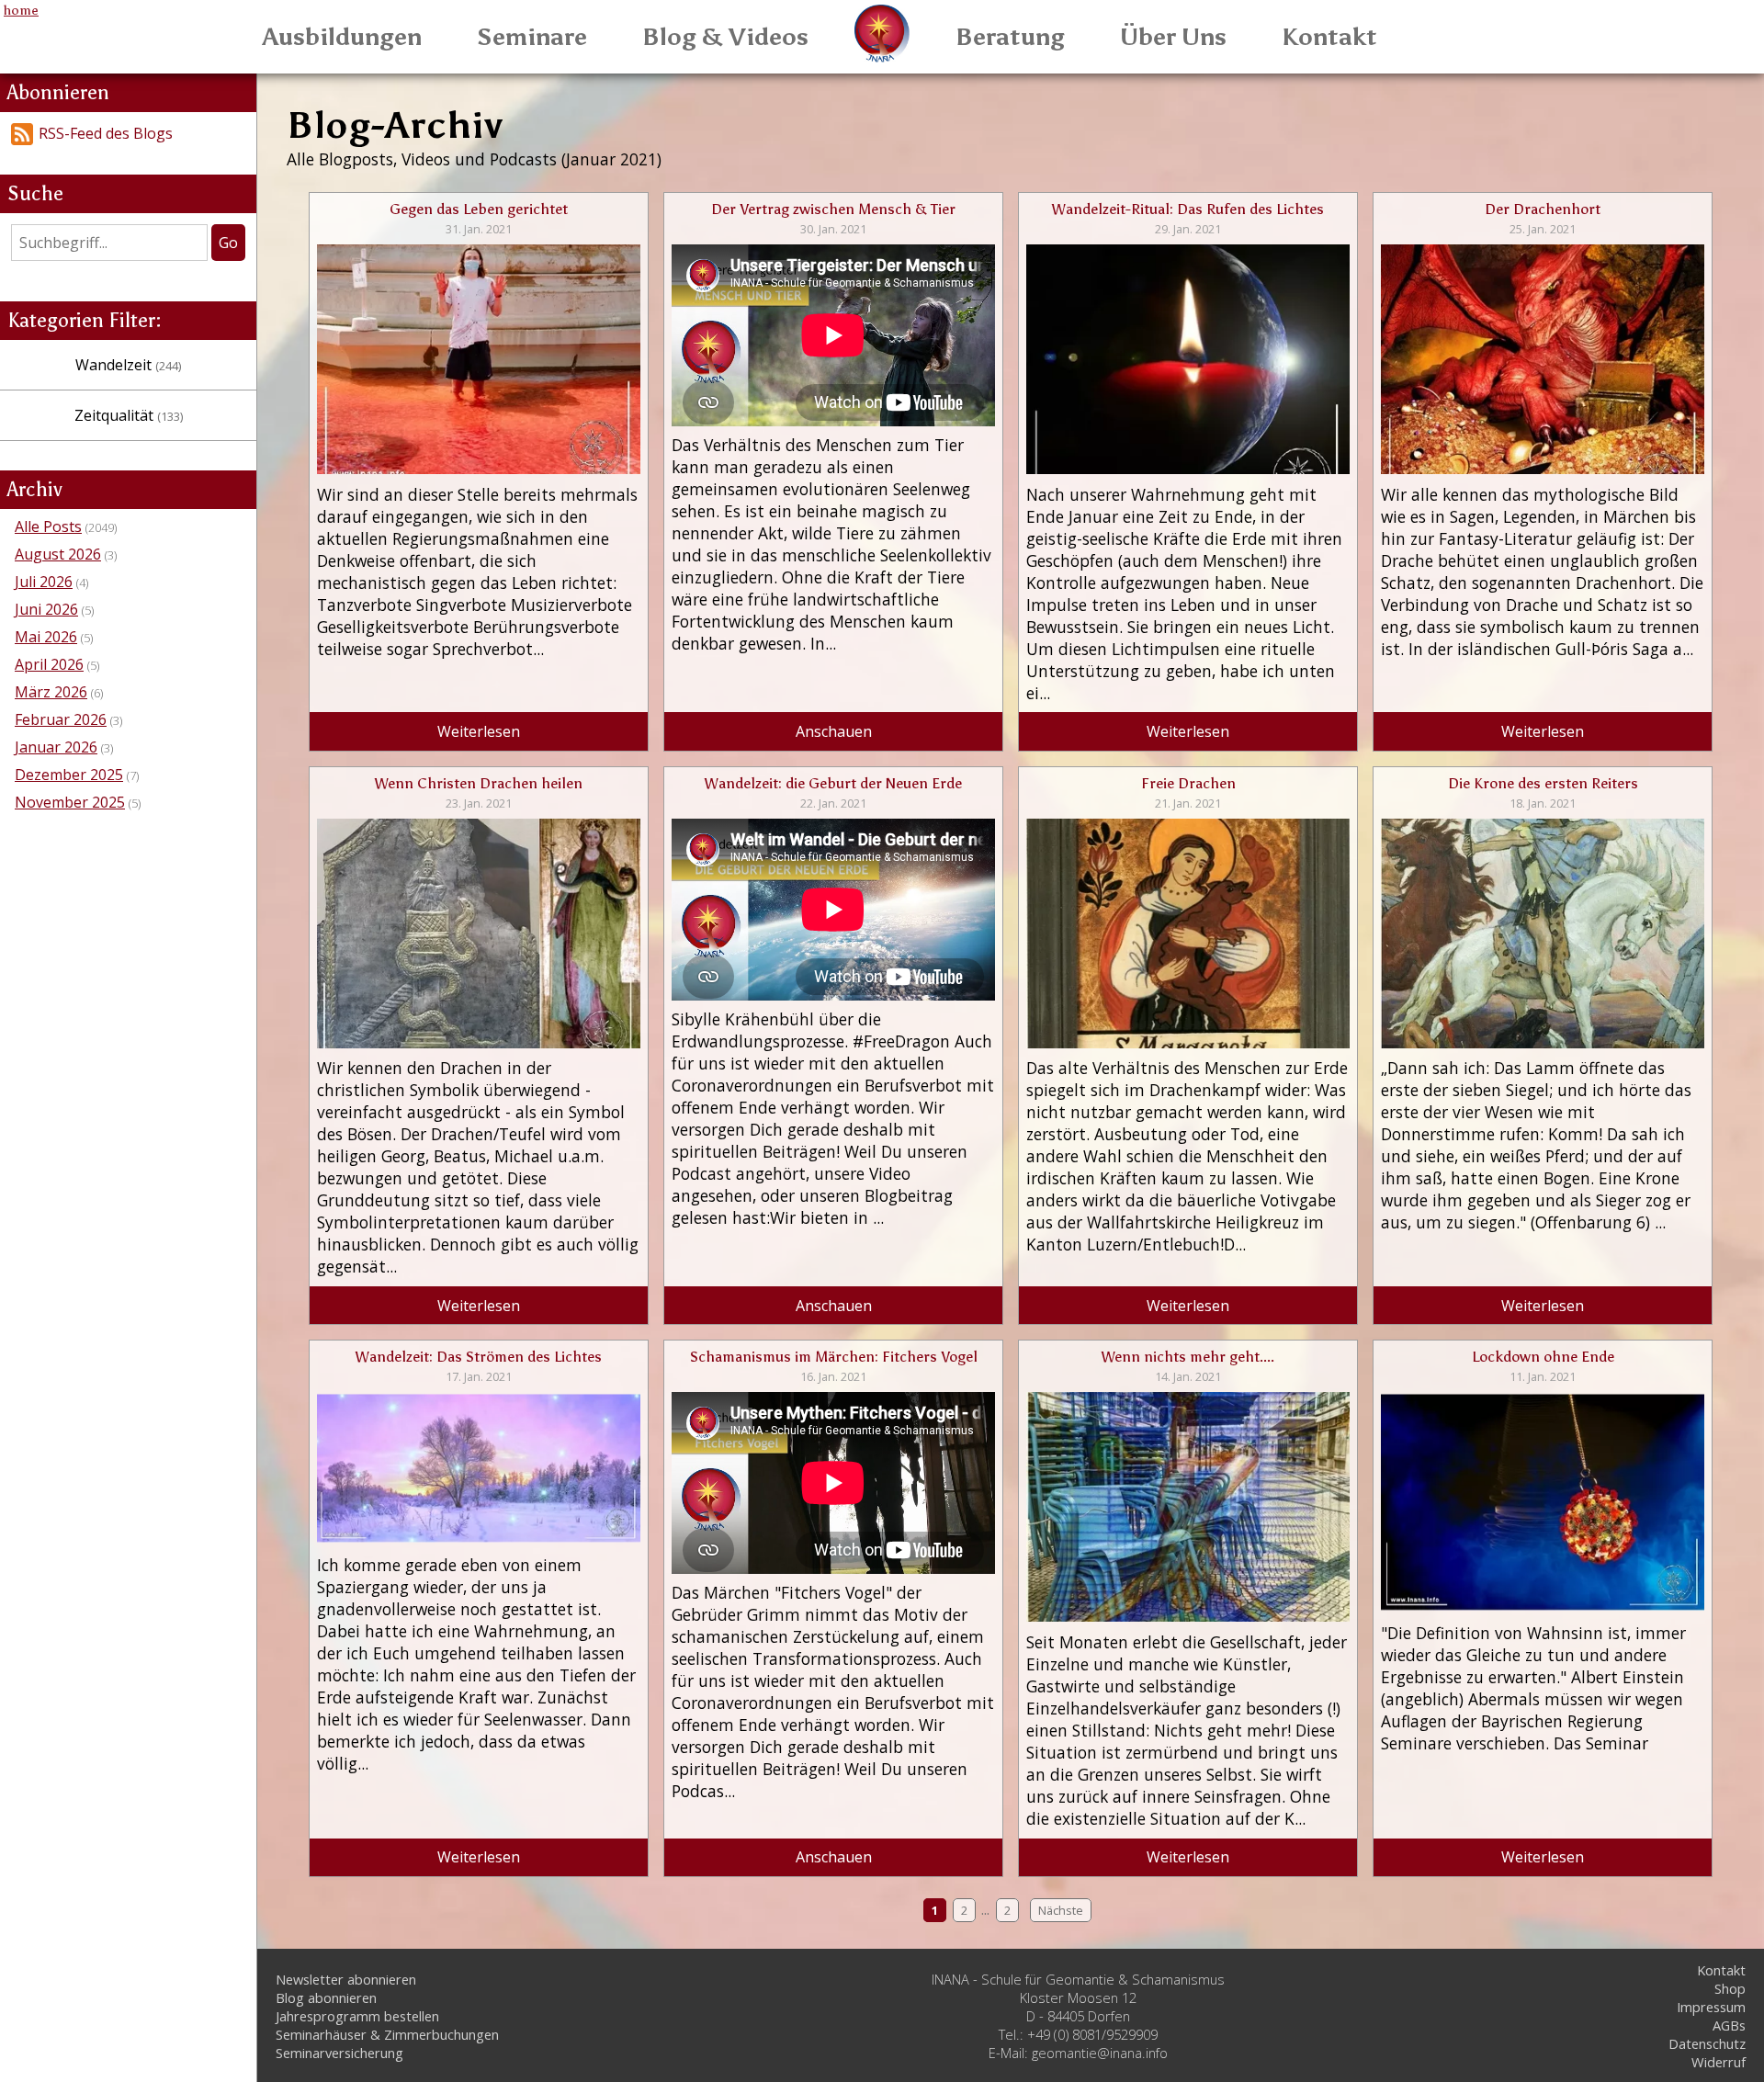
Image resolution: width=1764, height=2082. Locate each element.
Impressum (1711, 2007)
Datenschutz (1707, 2043)
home (21, 10)
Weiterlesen (479, 731)
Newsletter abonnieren (346, 1979)
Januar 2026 (56, 747)
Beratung (1010, 37)
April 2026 (49, 664)
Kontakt (1329, 37)
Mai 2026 (46, 637)
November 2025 (70, 802)
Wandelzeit (128, 365)
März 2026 (51, 692)
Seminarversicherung (339, 2053)
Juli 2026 (44, 582)
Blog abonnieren (326, 1997)
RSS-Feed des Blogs (106, 133)
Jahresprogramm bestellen (357, 2016)
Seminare (532, 37)
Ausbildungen (342, 37)
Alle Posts (48, 526)
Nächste (1061, 1910)
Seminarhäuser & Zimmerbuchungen (387, 2034)
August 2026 (58, 554)
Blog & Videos (725, 37)
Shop (1730, 1988)
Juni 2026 (46, 609)
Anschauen (834, 731)
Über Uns (1173, 37)
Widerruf (1719, 2062)
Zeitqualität (129, 415)
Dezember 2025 (69, 775)
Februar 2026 (61, 719)
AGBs (1729, 2025)
